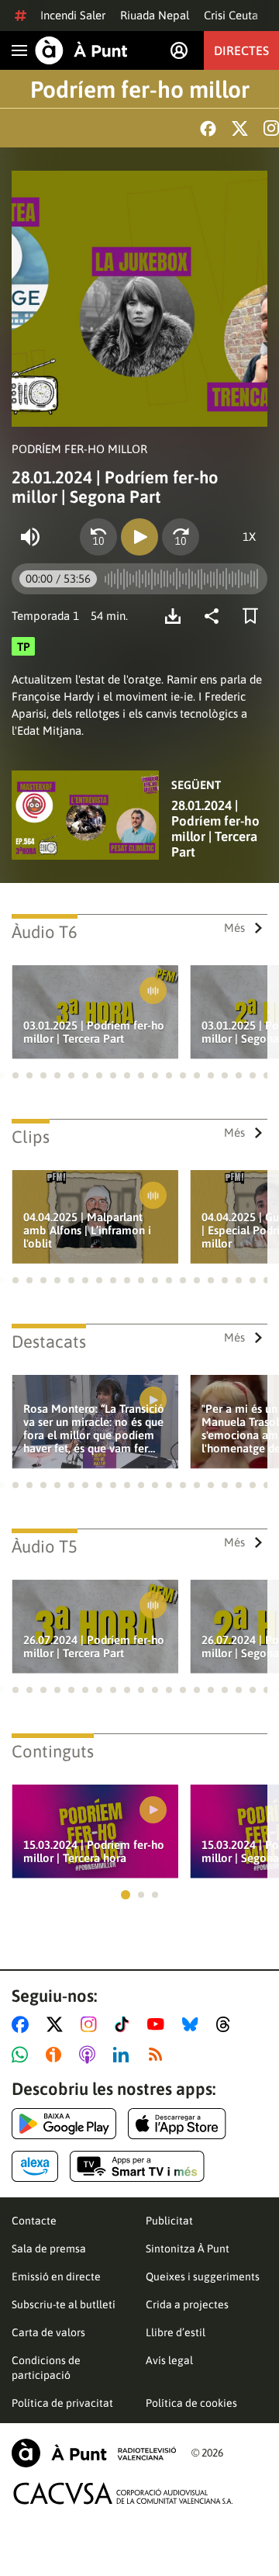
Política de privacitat (62, 2403)
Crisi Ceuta (231, 15)
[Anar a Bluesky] (193, 2024)
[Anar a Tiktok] (125, 2024)
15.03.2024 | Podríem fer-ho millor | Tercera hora (94, 1851)
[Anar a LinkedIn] (124, 2055)
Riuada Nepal (155, 15)
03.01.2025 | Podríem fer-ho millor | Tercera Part (94, 1032)
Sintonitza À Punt (188, 2249)
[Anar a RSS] (159, 2055)
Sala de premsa (49, 2249)
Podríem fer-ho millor (140, 89)
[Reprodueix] (139, 537)
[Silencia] (30, 537)
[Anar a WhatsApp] (23, 2055)
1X (249, 537)
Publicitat (169, 2221)
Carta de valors (48, 2332)
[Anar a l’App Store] (177, 2124)
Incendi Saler (73, 15)
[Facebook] (208, 128)
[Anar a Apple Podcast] (90, 2055)
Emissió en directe (56, 2277)
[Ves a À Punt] (81, 50)
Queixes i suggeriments (203, 2277)
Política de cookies (191, 2403)
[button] (15, 1075)
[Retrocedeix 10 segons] (98, 537)
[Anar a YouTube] (159, 2024)
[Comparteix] (215, 616)
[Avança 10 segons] (181, 537)
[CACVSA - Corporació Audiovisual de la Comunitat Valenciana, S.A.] (123, 2493)
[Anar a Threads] (227, 2024)
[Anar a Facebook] (23, 2024)
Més (234, 928)
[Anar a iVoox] (57, 2055)
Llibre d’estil (176, 2332)
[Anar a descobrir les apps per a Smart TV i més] (137, 2166)
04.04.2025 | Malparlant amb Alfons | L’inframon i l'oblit (87, 1230)
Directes (241, 50)
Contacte (34, 2221)
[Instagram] (271, 128)
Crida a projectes (187, 2304)
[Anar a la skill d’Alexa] (35, 2166)
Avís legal (169, 2360)
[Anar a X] (58, 2024)
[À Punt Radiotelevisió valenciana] (94, 2453)
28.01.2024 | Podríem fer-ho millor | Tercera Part (215, 829)
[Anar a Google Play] (64, 2124)
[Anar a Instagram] (92, 2024)
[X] (240, 128)
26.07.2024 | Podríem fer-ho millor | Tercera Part (94, 1646)
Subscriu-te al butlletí (64, 2304)
